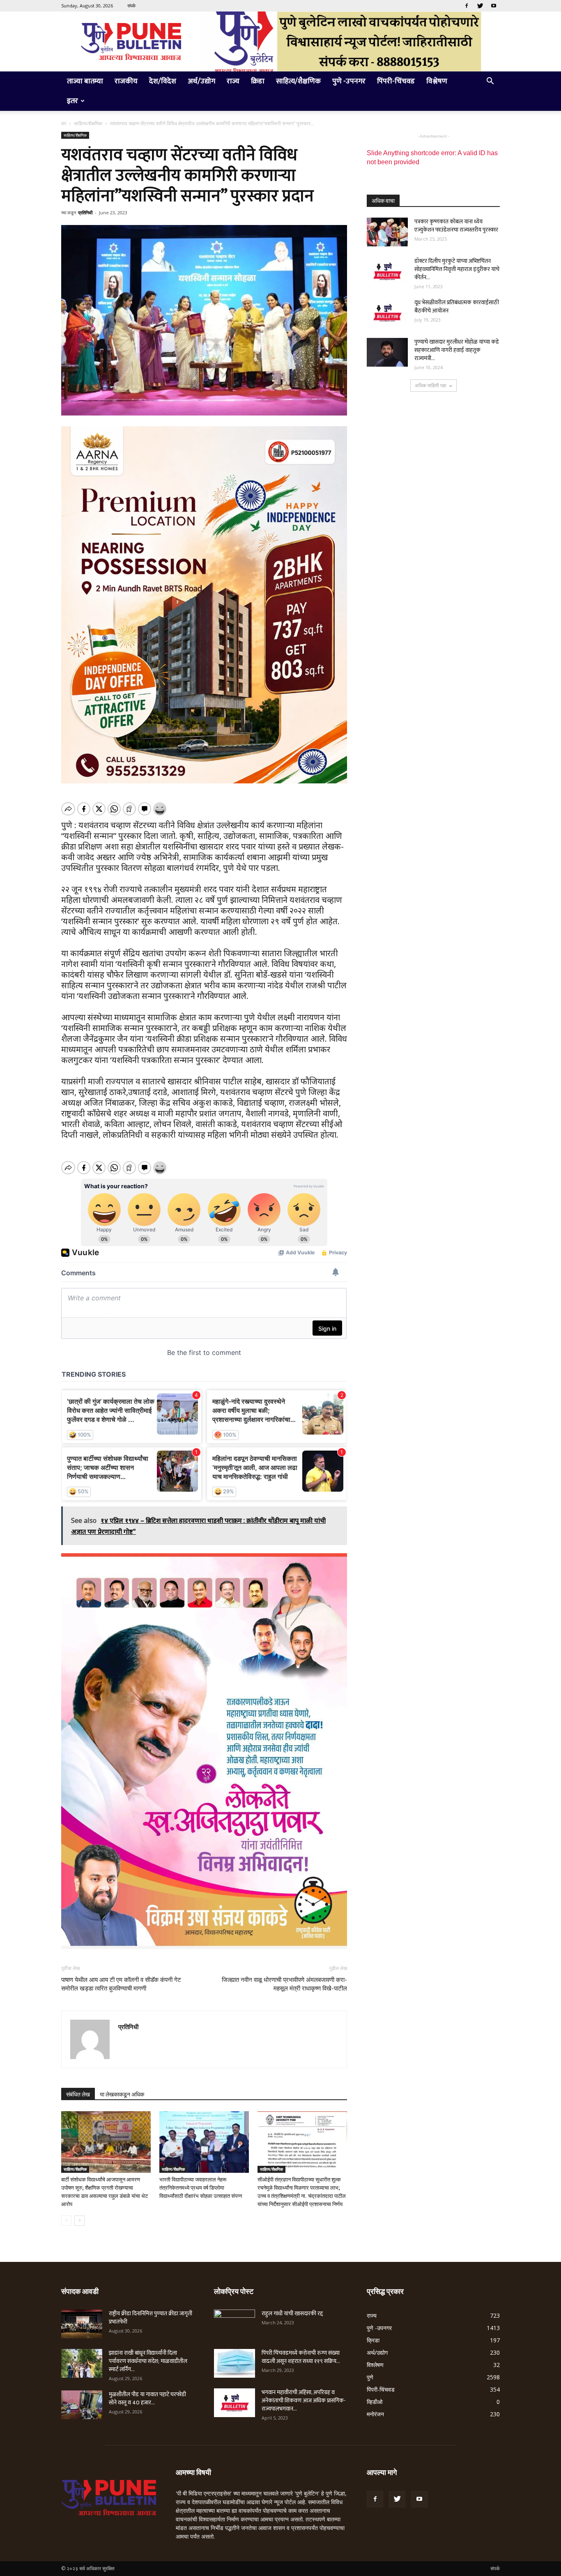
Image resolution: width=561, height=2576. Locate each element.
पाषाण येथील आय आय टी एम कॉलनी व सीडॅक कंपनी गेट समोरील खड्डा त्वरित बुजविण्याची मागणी (121, 1984)
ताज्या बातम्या (85, 81)
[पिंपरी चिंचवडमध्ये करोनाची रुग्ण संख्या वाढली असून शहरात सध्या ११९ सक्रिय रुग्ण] (235, 2363)
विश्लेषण (437, 81)
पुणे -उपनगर (349, 81)
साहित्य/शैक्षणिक (298, 81)
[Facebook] (467, 6)
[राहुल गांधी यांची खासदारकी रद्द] (235, 2324)
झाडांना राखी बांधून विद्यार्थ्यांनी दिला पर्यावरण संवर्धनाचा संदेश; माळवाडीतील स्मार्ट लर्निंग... (148, 2361)
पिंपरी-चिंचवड (396, 81)
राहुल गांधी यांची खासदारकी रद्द (292, 2313)
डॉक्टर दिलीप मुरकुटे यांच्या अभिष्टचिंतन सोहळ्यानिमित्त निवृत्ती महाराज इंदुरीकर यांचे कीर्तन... (457, 269)
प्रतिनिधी (85, 212)
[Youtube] (494, 6)
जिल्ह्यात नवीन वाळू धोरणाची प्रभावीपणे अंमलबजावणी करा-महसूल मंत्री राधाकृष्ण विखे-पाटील (284, 1984)
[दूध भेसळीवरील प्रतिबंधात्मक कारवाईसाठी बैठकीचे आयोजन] (387, 313)
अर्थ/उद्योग (201, 81)
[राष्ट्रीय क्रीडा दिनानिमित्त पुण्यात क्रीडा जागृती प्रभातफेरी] (82, 2324)
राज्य (233, 81)
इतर (72, 101)
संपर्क (131, 6)
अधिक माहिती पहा (431, 385)
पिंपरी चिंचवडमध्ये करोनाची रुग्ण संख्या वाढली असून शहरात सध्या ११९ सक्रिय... (301, 2357)
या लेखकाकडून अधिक (122, 2094)
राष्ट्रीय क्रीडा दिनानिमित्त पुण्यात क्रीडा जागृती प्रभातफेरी (151, 2318)
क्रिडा (258, 81)
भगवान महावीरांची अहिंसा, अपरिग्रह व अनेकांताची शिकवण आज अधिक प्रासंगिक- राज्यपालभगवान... (304, 2400)
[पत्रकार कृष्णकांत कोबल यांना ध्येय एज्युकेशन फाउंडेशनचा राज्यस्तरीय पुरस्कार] (387, 232)
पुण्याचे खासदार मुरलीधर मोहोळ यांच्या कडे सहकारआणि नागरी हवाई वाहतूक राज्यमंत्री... (457, 350)
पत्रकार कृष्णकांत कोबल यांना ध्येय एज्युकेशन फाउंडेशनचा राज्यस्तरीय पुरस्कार (456, 226)
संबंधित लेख (78, 2094)
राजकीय (126, 81)
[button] (490, 82)
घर (64, 123)
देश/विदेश (163, 81)
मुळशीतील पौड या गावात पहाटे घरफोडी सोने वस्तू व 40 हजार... (147, 2398)
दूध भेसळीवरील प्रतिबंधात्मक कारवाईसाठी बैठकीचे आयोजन (457, 307)
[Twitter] (480, 6)
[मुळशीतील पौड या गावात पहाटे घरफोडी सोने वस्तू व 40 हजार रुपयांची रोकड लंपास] (82, 2405)
